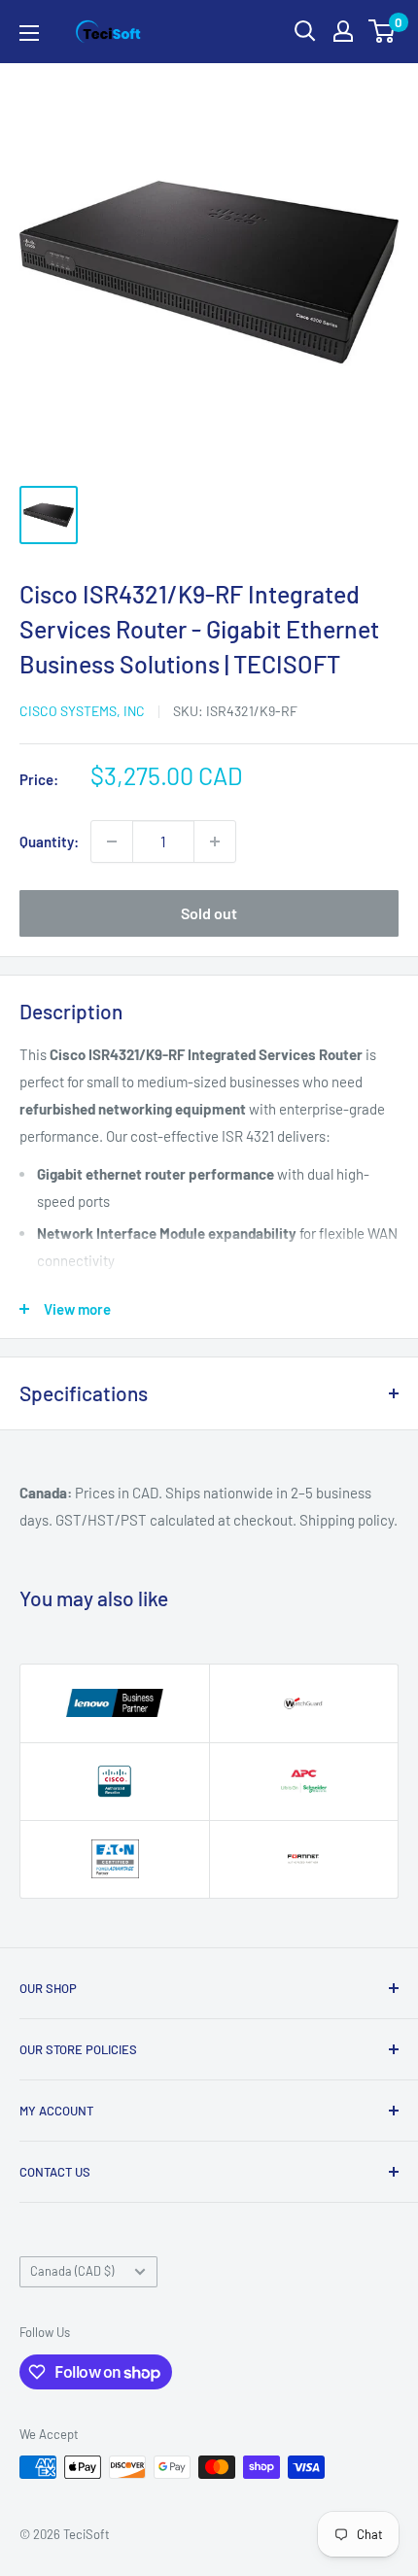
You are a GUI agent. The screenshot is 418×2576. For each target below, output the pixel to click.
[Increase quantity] (215, 841)
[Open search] (305, 31)
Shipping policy (347, 1520)
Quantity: (49, 841)
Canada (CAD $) (72, 2271)
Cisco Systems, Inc (82, 711)
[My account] (343, 31)
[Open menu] (29, 33)
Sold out (209, 913)
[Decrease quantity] (112, 841)
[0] (383, 31)
